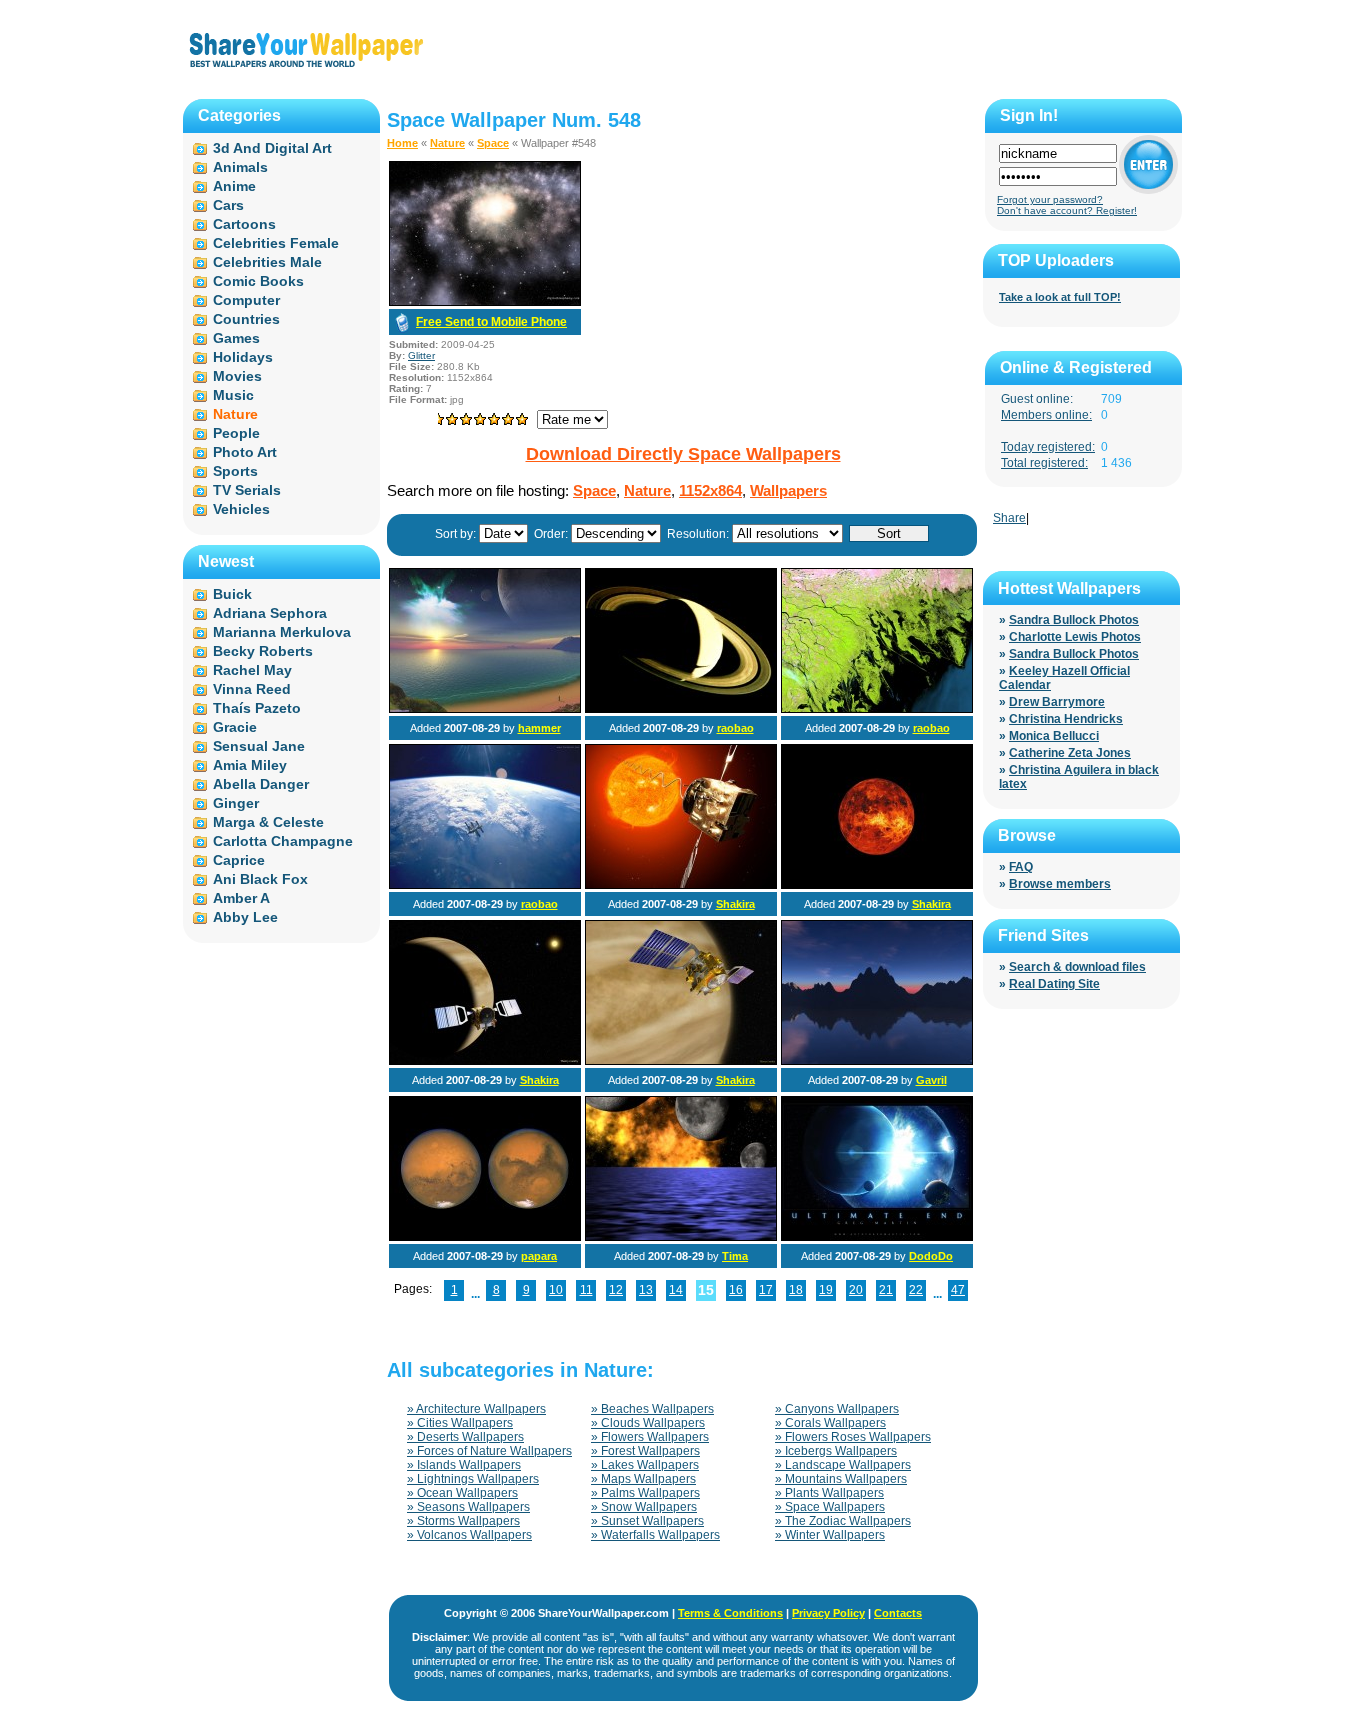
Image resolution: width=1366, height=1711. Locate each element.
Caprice (239, 860)
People (236, 433)
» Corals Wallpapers (830, 1423)
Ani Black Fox (260, 879)
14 (676, 1290)
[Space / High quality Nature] (485, 1237)
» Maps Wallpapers (643, 1479)
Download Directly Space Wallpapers (683, 454)
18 (796, 1290)
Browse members (1060, 884)
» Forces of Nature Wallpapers (489, 1451)
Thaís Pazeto (257, 708)
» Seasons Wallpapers (468, 1507)
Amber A (241, 898)
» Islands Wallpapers (464, 1465)
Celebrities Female (276, 243)
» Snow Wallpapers (644, 1507)
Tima (735, 1256)
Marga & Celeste (268, 822)
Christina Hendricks (1066, 719)
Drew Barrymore (1057, 702)
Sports (235, 471)
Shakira (735, 904)
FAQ (1021, 867)
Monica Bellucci (1054, 736)
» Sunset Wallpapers (647, 1521)
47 (958, 1290)
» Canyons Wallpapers (837, 1409)
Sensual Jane (259, 746)
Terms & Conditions (730, 1613)
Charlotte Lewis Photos (1075, 637)
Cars (228, 205)
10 (556, 1290)
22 (916, 1290)
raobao (735, 728)
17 (766, 1290)
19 (826, 1290)
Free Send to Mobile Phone (491, 322)
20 (856, 1290)
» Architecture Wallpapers (476, 1409)
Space (493, 143)
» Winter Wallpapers (830, 1535)
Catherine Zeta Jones (1070, 753)
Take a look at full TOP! (1060, 297)
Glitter (421, 355)
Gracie (235, 727)
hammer (539, 728)
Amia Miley (250, 765)
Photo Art (245, 452)
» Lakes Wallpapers (645, 1465)
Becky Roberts (263, 651)
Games (236, 338)
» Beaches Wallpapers (652, 1409)
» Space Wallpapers (830, 1507)
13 (646, 1290)
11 (586, 1290)
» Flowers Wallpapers (650, 1437)
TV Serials (247, 490)
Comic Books (258, 281)
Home (402, 143)
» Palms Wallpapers (645, 1493)
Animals (240, 167)
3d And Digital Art (272, 148)
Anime (234, 186)
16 (736, 1290)
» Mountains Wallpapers (841, 1479)
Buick (232, 594)
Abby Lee (245, 917)
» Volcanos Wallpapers (469, 1535)
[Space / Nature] (485, 709)
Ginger (236, 803)
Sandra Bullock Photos (1074, 620)
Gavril (931, 1080)
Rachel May (252, 670)
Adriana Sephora (270, 613)
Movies (237, 376)
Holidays (243, 357)
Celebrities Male (267, 262)
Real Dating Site (1054, 984)
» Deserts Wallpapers (465, 1437)
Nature (447, 143)
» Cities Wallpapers (460, 1423)
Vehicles (241, 509)
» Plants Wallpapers (829, 1493)
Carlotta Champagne (283, 841)
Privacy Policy (828, 1613)
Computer (246, 300)
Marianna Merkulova (282, 632)
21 (886, 1290)
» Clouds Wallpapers (648, 1423)
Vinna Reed (252, 689)
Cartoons (244, 224)
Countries (246, 319)
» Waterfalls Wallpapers (655, 1535)
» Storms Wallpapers (463, 1521)
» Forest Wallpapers (645, 1451)
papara (539, 1256)
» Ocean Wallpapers (462, 1493)
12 (616, 1290)
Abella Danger (261, 784)
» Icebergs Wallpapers (836, 1451)
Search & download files (1077, 967)
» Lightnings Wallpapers (473, 1479)
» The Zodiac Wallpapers (843, 1521)
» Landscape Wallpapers (843, 1465)
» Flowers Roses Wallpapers (853, 1437)
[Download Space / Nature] (485, 302)
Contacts (898, 1613)
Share (1009, 518)
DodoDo (931, 1256)
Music (233, 395)
